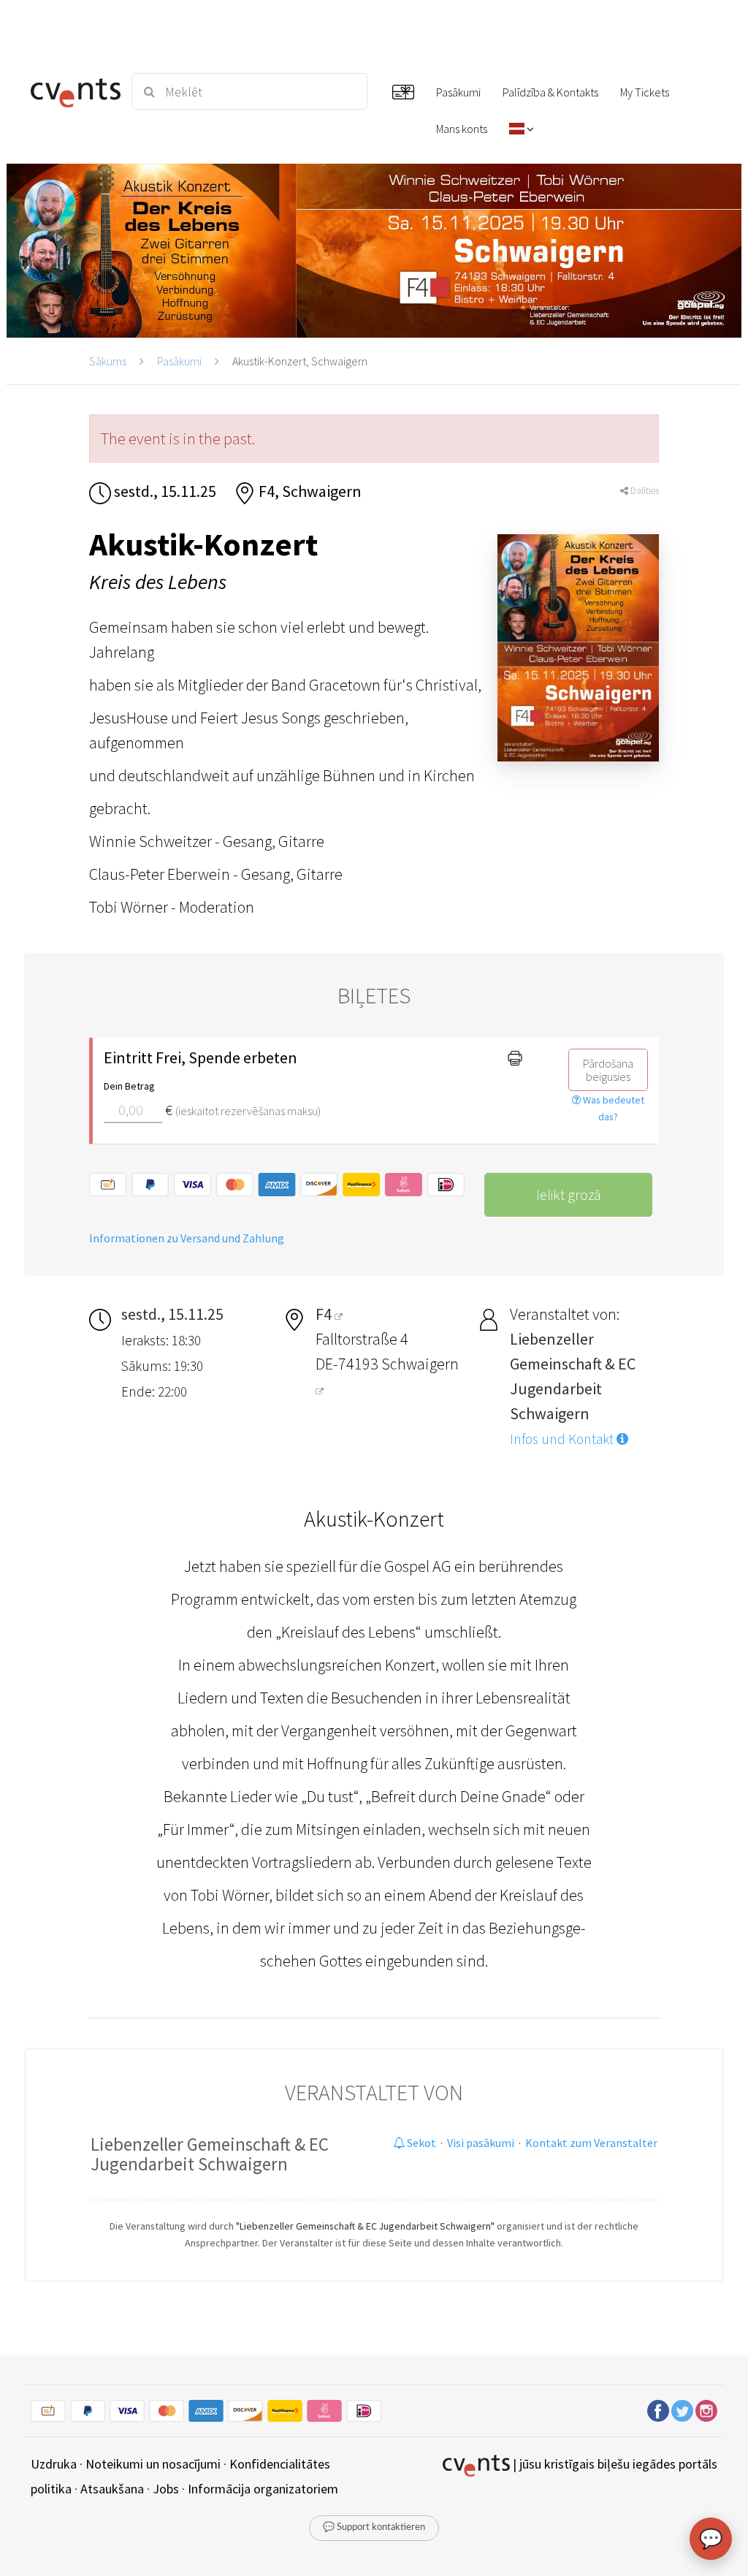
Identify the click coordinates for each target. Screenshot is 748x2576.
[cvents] (73, 91)
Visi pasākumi (481, 2143)
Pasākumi (179, 361)
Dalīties (644, 491)
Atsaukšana (112, 2489)
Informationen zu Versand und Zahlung (187, 1238)
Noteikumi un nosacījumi (153, 2464)
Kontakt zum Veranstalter (591, 2143)
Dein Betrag (129, 1086)
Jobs (166, 2489)
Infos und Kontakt (563, 1439)
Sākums (108, 361)
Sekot (420, 2143)
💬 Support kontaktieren (374, 2527)
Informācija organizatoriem (263, 2489)
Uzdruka (54, 2464)
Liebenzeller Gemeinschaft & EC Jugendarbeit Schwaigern (210, 2154)
